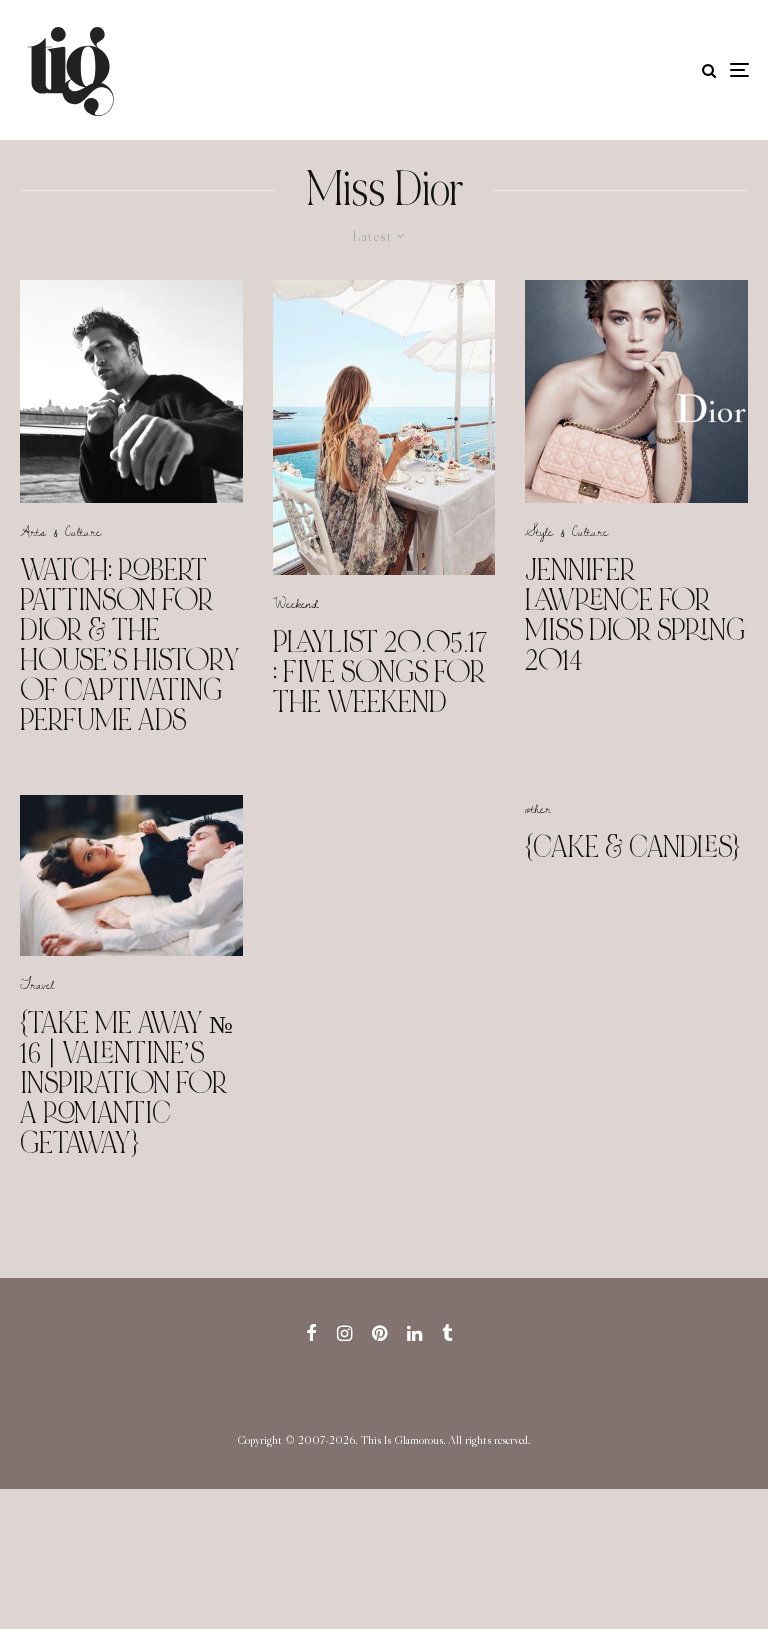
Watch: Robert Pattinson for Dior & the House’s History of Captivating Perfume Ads (130, 645)
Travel (37, 984)
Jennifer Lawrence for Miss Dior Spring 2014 (635, 615)
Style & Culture (566, 531)
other (538, 808)
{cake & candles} (632, 847)
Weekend (296, 603)
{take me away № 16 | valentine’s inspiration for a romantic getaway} (126, 1083)
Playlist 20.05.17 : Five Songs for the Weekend (380, 672)
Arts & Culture (60, 531)
